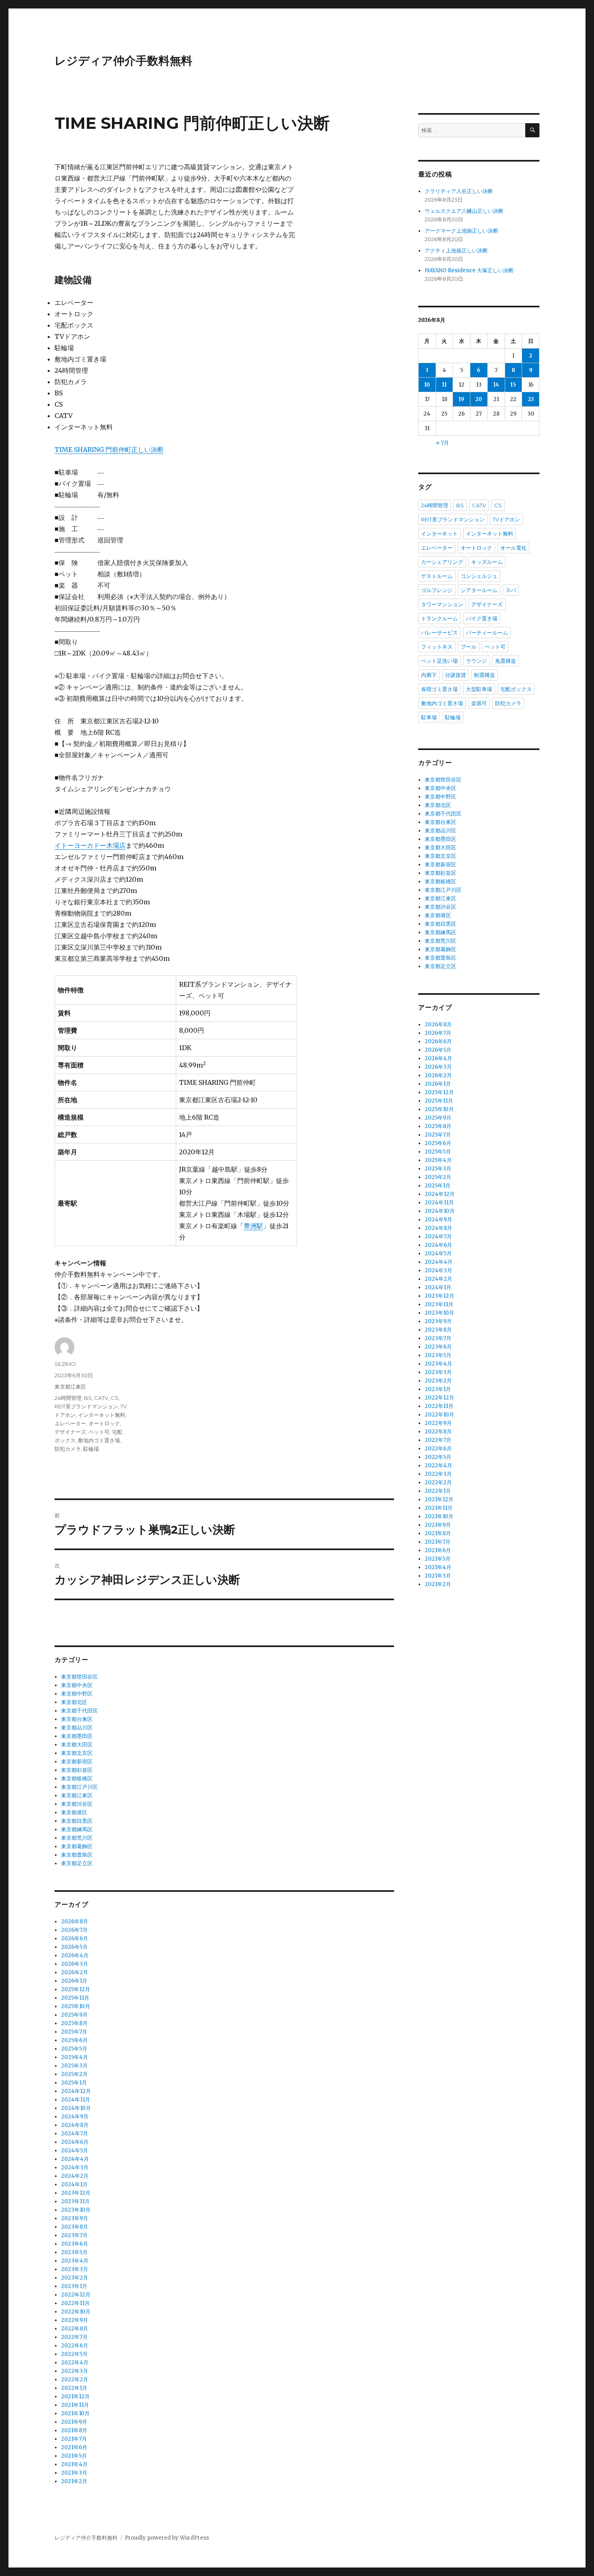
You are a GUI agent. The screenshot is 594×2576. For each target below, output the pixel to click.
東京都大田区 (77, 1745)
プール (469, 647)
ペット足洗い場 (439, 661)
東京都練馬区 (77, 1829)
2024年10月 (76, 2108)
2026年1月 (74, 1981)
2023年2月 (75, 2278)
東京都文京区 (77, 1753)
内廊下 (429, 675)
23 (531, 399)
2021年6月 (74, 2447)
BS (88, 1398)
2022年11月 (75, 2303)
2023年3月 (75, 2269)
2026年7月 (74, 1930)
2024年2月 (75, 2176)
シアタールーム (479, 590)
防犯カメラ (68, 1449)
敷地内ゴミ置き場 (99, 1440)
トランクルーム (439, 618)
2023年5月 (74, 2252)
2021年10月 (75, 2413)
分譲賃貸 (455, 675)
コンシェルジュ (479, 576)
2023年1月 (74, 2286)
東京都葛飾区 (77, 1846)
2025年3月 (74, 2066)
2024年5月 (75, 2151)
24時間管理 (68, 1398)
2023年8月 (75, 2227)
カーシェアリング (442, 562)
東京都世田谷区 (79, 1677)
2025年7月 (74, 2032)
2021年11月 (75, 2405)
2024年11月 (76, 2100)
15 (513, 385)
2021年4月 (74, 2464)
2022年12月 (76, 2295)
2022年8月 (75, 2329)
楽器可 (479, 703)
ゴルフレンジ (437, 590)
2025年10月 (76, 2006)
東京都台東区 (77, 1719)
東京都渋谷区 (77, 1804)
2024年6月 (75, 2142)
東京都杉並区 (77, 1770)
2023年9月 (75, 2218)
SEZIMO (65, 1364)
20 (479, 399)
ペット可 (99, 1432)
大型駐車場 (479, 689)
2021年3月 (74, 2473)
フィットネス (437, 647)
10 (427, 385)
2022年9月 (75, 2320)
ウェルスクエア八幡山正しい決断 (464, 211)
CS (115, 1398)
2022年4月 (75, 2363)
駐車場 (429, 717)
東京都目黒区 (77, 1821)
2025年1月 (74, 2083)
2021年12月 (75, 2396)
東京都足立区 (77, 1863)
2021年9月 (74, 2422)
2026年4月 (75, 1955)
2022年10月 (76, 2312)
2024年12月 (76, 2091)
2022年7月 (74, 2337)
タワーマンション (442, 604)
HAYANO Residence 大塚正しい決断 (469, 270)
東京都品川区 (77, 1728)
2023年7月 (74, 2235)
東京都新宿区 (77, 1762)
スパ (511, 590)
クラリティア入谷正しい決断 (459, 191)
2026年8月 (75, 1921)
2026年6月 (75, 1938)
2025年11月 (75, 1998)
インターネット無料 (102, 1415)
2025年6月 (74, 2040)
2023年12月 (76, 2193)
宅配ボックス (516, 689)
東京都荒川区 (77, 1838)
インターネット (439, 534)
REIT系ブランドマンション (86, 1406)
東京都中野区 (77, 1694)
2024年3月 (75, 2167)
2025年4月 (75, 2057)
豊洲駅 (253, 1226)
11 (444, 385)
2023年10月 (76, 2210)
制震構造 (484, 675)
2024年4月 (75, 2159)
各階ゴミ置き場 (439, 689)
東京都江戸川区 (79, 1787)
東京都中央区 (77, 1685)
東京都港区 (74, 1812)
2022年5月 (74, 2354)
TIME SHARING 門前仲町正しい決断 (109, 450)
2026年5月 (74, 1947)
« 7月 (442, 443)
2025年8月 (74, 2023)
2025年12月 (76, 1989)
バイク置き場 (482, 618)
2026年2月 (75, 1972)
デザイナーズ (70, 1432)
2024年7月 (75, 2134)
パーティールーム (487, 632)
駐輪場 (91, 1449)
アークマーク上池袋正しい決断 (461, 231)
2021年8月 (74, 2430)
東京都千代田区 (79, 1711)
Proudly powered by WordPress (167, 2538)
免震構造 (506, 661)
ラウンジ (476, 661)
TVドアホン (506, 519)
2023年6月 (75, 2244)
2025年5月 (74, 2049)
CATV (101, 1398)
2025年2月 (74, 2074)
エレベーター (70, 1423)
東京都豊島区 (77, 1855)
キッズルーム (487, 562)
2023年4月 (75, 2261)
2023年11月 (75, 2201)
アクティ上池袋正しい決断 (456, 251)
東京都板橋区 (77, 1779)
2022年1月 (74, 2388)
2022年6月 (75, 2346)
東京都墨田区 (77, 1736)
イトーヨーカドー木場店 (90, 845)
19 (461, 399)
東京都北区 (74, 1702)
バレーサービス (439, 632)
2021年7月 (74, 2439)
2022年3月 (75, 2371)
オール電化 (513, 548)
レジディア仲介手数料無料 (123, 61)
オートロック (104, 1423)
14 (496, 385)
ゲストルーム (437, 576)
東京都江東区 (70, 1387)
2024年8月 (75, 2125)
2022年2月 (75, 2380)
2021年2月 (74, 2481)
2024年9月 (75, 2117)
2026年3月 (75, 1964)
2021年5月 (74, 2456)
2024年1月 (74, 2184)
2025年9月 (74, 2015)
